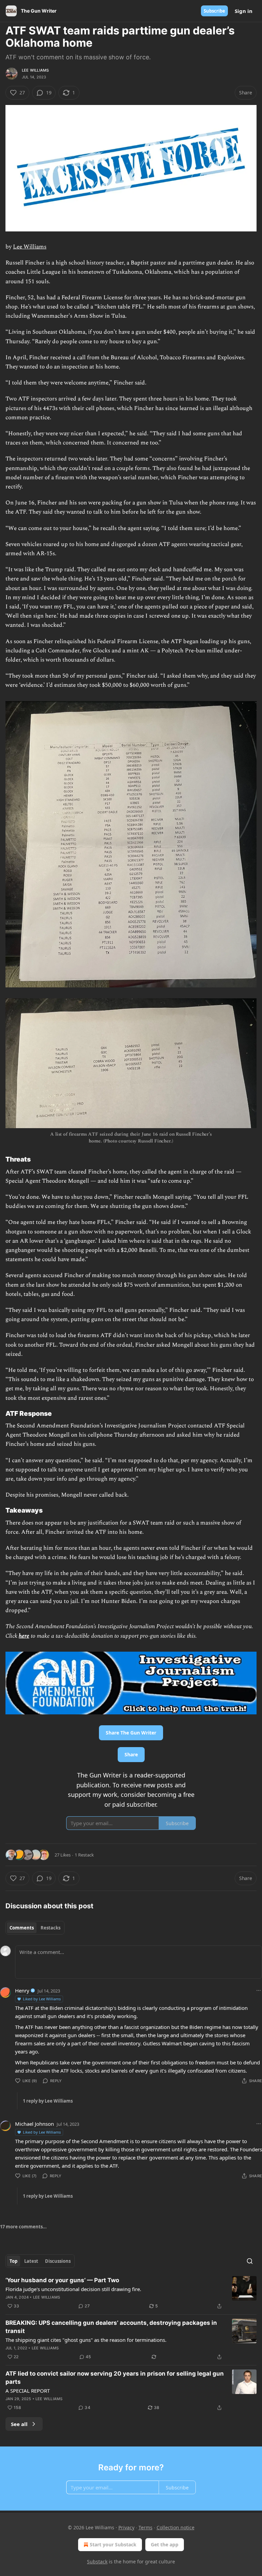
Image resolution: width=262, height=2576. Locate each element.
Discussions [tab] (58, 2261)
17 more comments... (23, 2227)
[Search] (250, 2261)
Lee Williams (35, 70)
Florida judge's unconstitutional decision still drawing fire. (73, 2289)
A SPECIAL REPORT (28, 2391)
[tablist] (35, 1928)
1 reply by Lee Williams (48, 2101)
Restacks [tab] (50, 1928)
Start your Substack (113, 2544)
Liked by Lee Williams (42, 1999)
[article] (131, 2293)
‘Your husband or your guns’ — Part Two (62, 2280)
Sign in (244, 11)
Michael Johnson (34, 2124)
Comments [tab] (22, 1928)
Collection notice (176, 2527)
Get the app (165, 2544)
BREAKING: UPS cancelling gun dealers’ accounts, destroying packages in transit (111, 2327)
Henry (22, 1990)
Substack (97, 2562)
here (24, 1636)
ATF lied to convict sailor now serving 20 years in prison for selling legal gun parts (115, 2378)
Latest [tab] (31, 2261)
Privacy (126, 2527)
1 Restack (84, 1855)
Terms (145, 2527)
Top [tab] (13, 2261)
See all (19, 2424)
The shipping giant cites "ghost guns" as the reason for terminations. (86, 2340)
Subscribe (214, 11)
